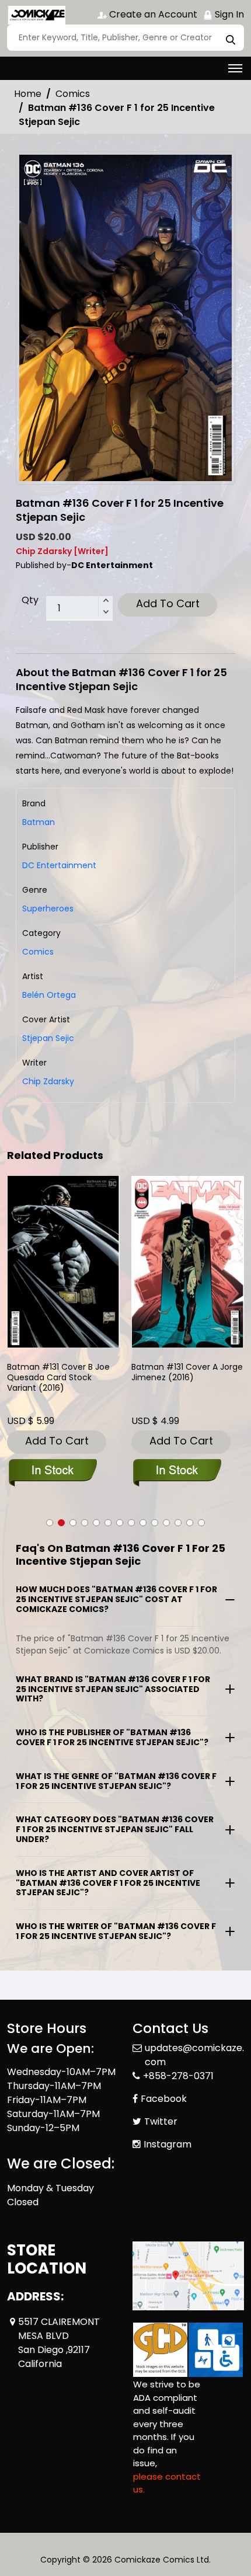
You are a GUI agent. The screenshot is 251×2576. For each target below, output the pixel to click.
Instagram (168, 2144)
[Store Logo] (36, 15)
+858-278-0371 (178, 2076)
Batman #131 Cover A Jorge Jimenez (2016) (187, 1372)
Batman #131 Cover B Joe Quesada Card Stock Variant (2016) (58, 1378)
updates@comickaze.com (194, 2055)
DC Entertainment (59, 865)
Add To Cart (168, 603)
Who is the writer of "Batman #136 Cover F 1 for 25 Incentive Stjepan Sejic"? (116, 1931)
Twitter (161, 2121)
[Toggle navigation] (235, 68)
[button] (50, 1523)
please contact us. (167, 2483)
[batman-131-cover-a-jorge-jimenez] (188, 1261)
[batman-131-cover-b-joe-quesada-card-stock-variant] (63, 1261)
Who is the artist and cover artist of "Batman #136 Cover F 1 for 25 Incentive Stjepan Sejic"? (108, 1883)
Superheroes (48, 908)
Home (28, 94)
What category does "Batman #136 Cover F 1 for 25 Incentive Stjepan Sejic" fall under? (115, 1829)
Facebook (164, 2099)
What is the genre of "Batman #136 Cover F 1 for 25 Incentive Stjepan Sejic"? (116, 1781)
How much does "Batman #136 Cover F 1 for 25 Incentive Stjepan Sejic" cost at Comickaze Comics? (116, 1599)
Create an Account (152, 14)
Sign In (228, 14)
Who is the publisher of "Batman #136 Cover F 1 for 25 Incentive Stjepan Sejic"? (112, 1737)
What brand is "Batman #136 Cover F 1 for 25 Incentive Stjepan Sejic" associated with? (113, 1689)
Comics (73, 94)
